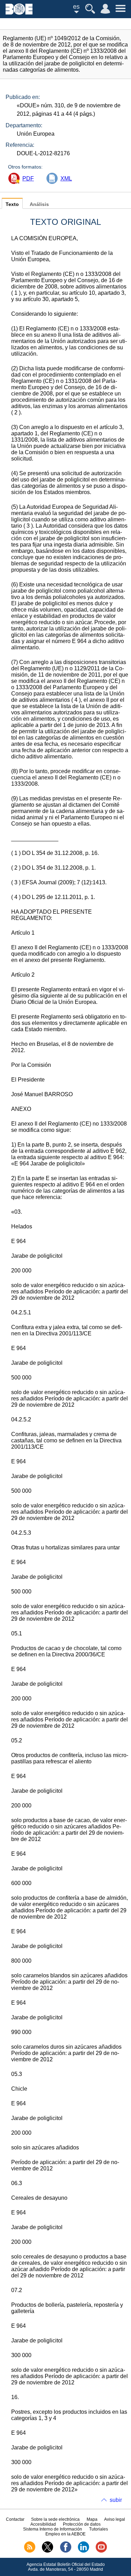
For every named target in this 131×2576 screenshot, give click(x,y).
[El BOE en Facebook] (66, 2551)
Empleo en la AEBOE (65, 2534)
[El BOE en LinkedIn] (83, 2551)
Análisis (39, 204)
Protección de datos (82, 2524)
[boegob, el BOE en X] (48, 2551)
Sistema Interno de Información (53, 2529)
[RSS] (30, 2551)
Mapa (92, 2519)
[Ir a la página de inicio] (19, 13)
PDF (28, 179)
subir (116, 2500)
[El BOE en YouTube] (101, 2551)
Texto (12, 204)
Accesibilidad (43, 2524)
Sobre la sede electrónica (55, 2519)
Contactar (15, 2519)
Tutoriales (99, 2529)
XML (66, 179)
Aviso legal (115, 2519)
